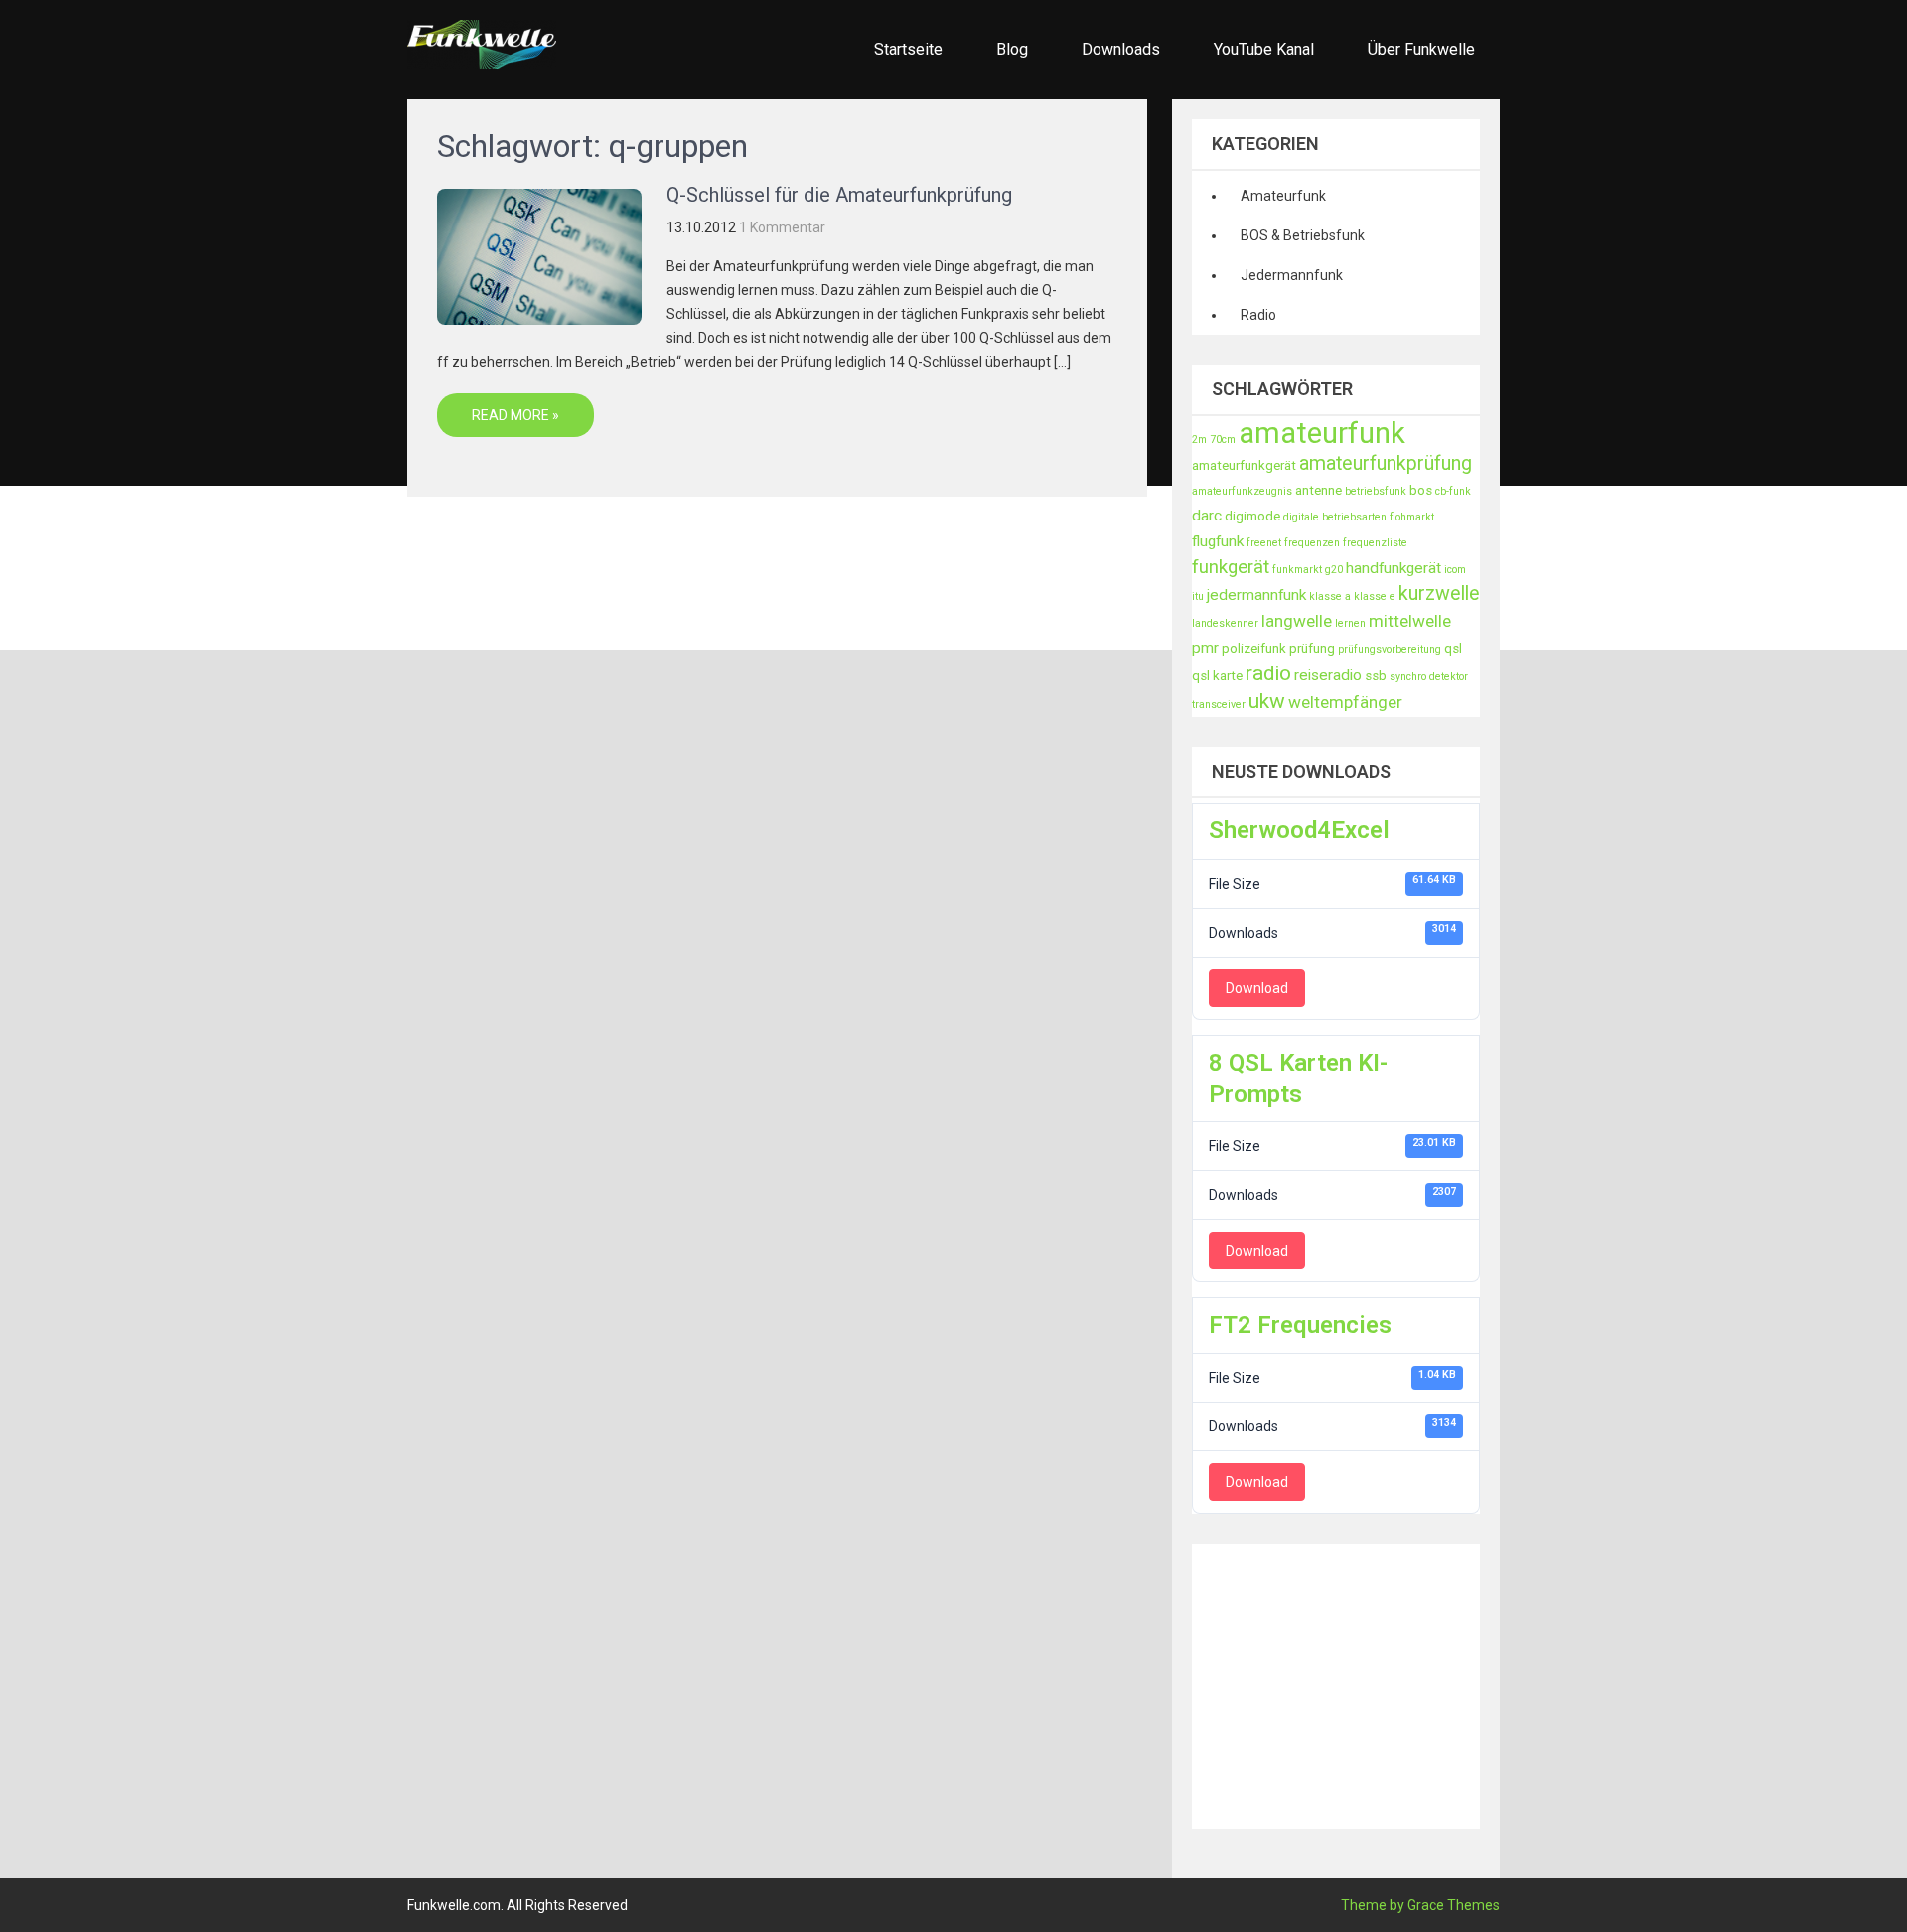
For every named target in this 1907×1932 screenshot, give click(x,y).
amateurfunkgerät (1244, 465)
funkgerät (1231, 567)
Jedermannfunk (1292, 275)
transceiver (1219, 705)
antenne (1319, 490)
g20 (1334, 570)
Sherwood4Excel (1299, 830)
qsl (1453, 648)
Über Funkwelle (1421, 49)
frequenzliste (1375, 543)
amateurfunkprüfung (1386, 463)
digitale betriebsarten (1335, 517)
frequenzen (1312, 543)
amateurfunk (1322, 433)
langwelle (1297, 621)
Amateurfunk (1283, 196)
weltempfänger (1345, 702)
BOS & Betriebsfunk (1303, 235)
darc (1207, 516)
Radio (1258, 315)
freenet (1264, 543)
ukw (1267, 701)
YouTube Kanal (1264, 49)
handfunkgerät (1394, 568)
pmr (1205, 648)
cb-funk (1453, 491)
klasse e (1375, 596)
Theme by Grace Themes (1420, 1905)
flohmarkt (1412, 517)
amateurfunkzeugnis (1242, 491)
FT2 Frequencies (1300, 1325)
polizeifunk (1254, 648)
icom (1455, 570)
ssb (1376, 676)
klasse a (1330, 596)
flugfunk (1218, 541)
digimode (1252, 516)
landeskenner (1225, 623)
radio (1268, 673)
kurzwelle (1439, 594)
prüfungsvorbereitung (1390, 649)
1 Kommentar (782, 227)
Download (1257, 988)
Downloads (1121, 49)
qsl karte (1217, 676)
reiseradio (1328, 675)
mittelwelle (1410, 621)
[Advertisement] (1549, 1683)
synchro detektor (1429, 677)
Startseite (908, 49)
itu (1198, 596)
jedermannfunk (1256, 595)
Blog (1012, 49)
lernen (1350, 623)
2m (1199, 440)
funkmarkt (1297, 570)
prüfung (1312, 648)
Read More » (515, 415)
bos (1421, 490)
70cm (1223, 440)
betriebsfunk (1376, 491)
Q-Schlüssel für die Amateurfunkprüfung (839, 195)
